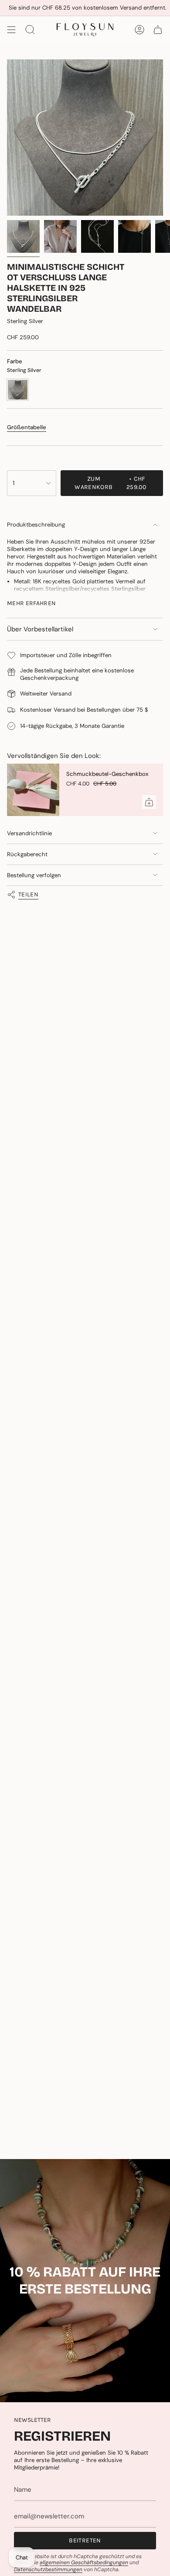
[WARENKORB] (158, 30)
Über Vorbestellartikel (40, 629)
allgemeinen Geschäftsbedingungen (84, 2562)
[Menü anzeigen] (11, 30)
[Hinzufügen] (149, 802)
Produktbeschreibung (36, 525)
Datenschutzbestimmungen (48, 2569)
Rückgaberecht (27, 854)
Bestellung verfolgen (34, 875)
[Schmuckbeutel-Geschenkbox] (33, 790)
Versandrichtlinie (29, 833)
